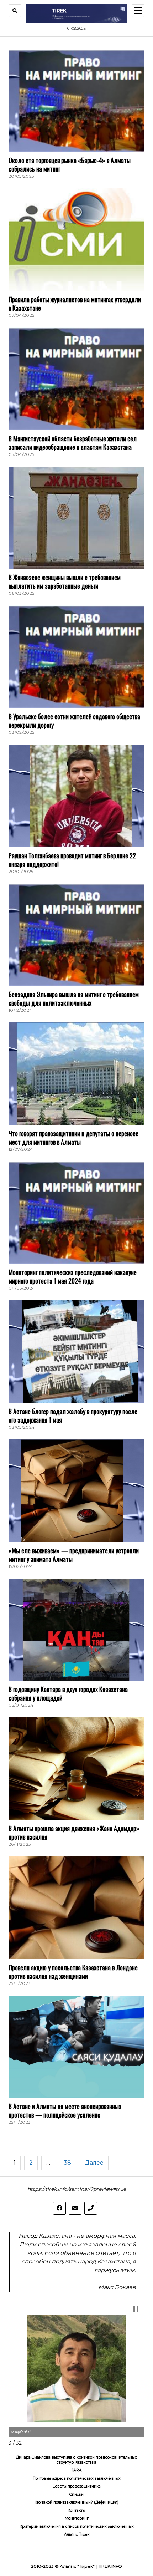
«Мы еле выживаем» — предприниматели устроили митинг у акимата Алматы (74, 1555)
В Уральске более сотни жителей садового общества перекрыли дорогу (74, 721)
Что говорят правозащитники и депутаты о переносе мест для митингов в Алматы (73, 1138)
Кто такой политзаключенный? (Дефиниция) (76, 2502)
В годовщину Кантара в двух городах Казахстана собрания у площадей (68, 1693)
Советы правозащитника (77, 2486)
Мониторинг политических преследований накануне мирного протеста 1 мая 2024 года (73, 1276)
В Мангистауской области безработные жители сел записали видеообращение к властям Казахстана (73, 443)
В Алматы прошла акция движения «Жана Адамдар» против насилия (74, 1833)
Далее (94, 2163)
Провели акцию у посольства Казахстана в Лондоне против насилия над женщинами (73, 1972)
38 (67, 2163)
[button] (136, 2309)
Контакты (76, 2511)
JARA (77, 2470)
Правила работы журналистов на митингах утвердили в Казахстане (75, 304)
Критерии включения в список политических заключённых (77, 2527)
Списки (76, 2494)
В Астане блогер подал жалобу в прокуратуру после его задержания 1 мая (73, 1416)
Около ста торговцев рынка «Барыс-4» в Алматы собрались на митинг (70, 164)
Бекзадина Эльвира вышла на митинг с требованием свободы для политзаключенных (74, 999)
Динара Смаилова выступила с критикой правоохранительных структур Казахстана (76, 2460)
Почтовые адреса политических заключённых (77, 2478)
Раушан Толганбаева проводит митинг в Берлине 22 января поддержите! (72, 860)
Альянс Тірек (77, 2534)
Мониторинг (77, 2518)
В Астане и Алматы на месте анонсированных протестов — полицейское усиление (65, 2110)
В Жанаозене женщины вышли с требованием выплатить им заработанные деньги (65, 581)
